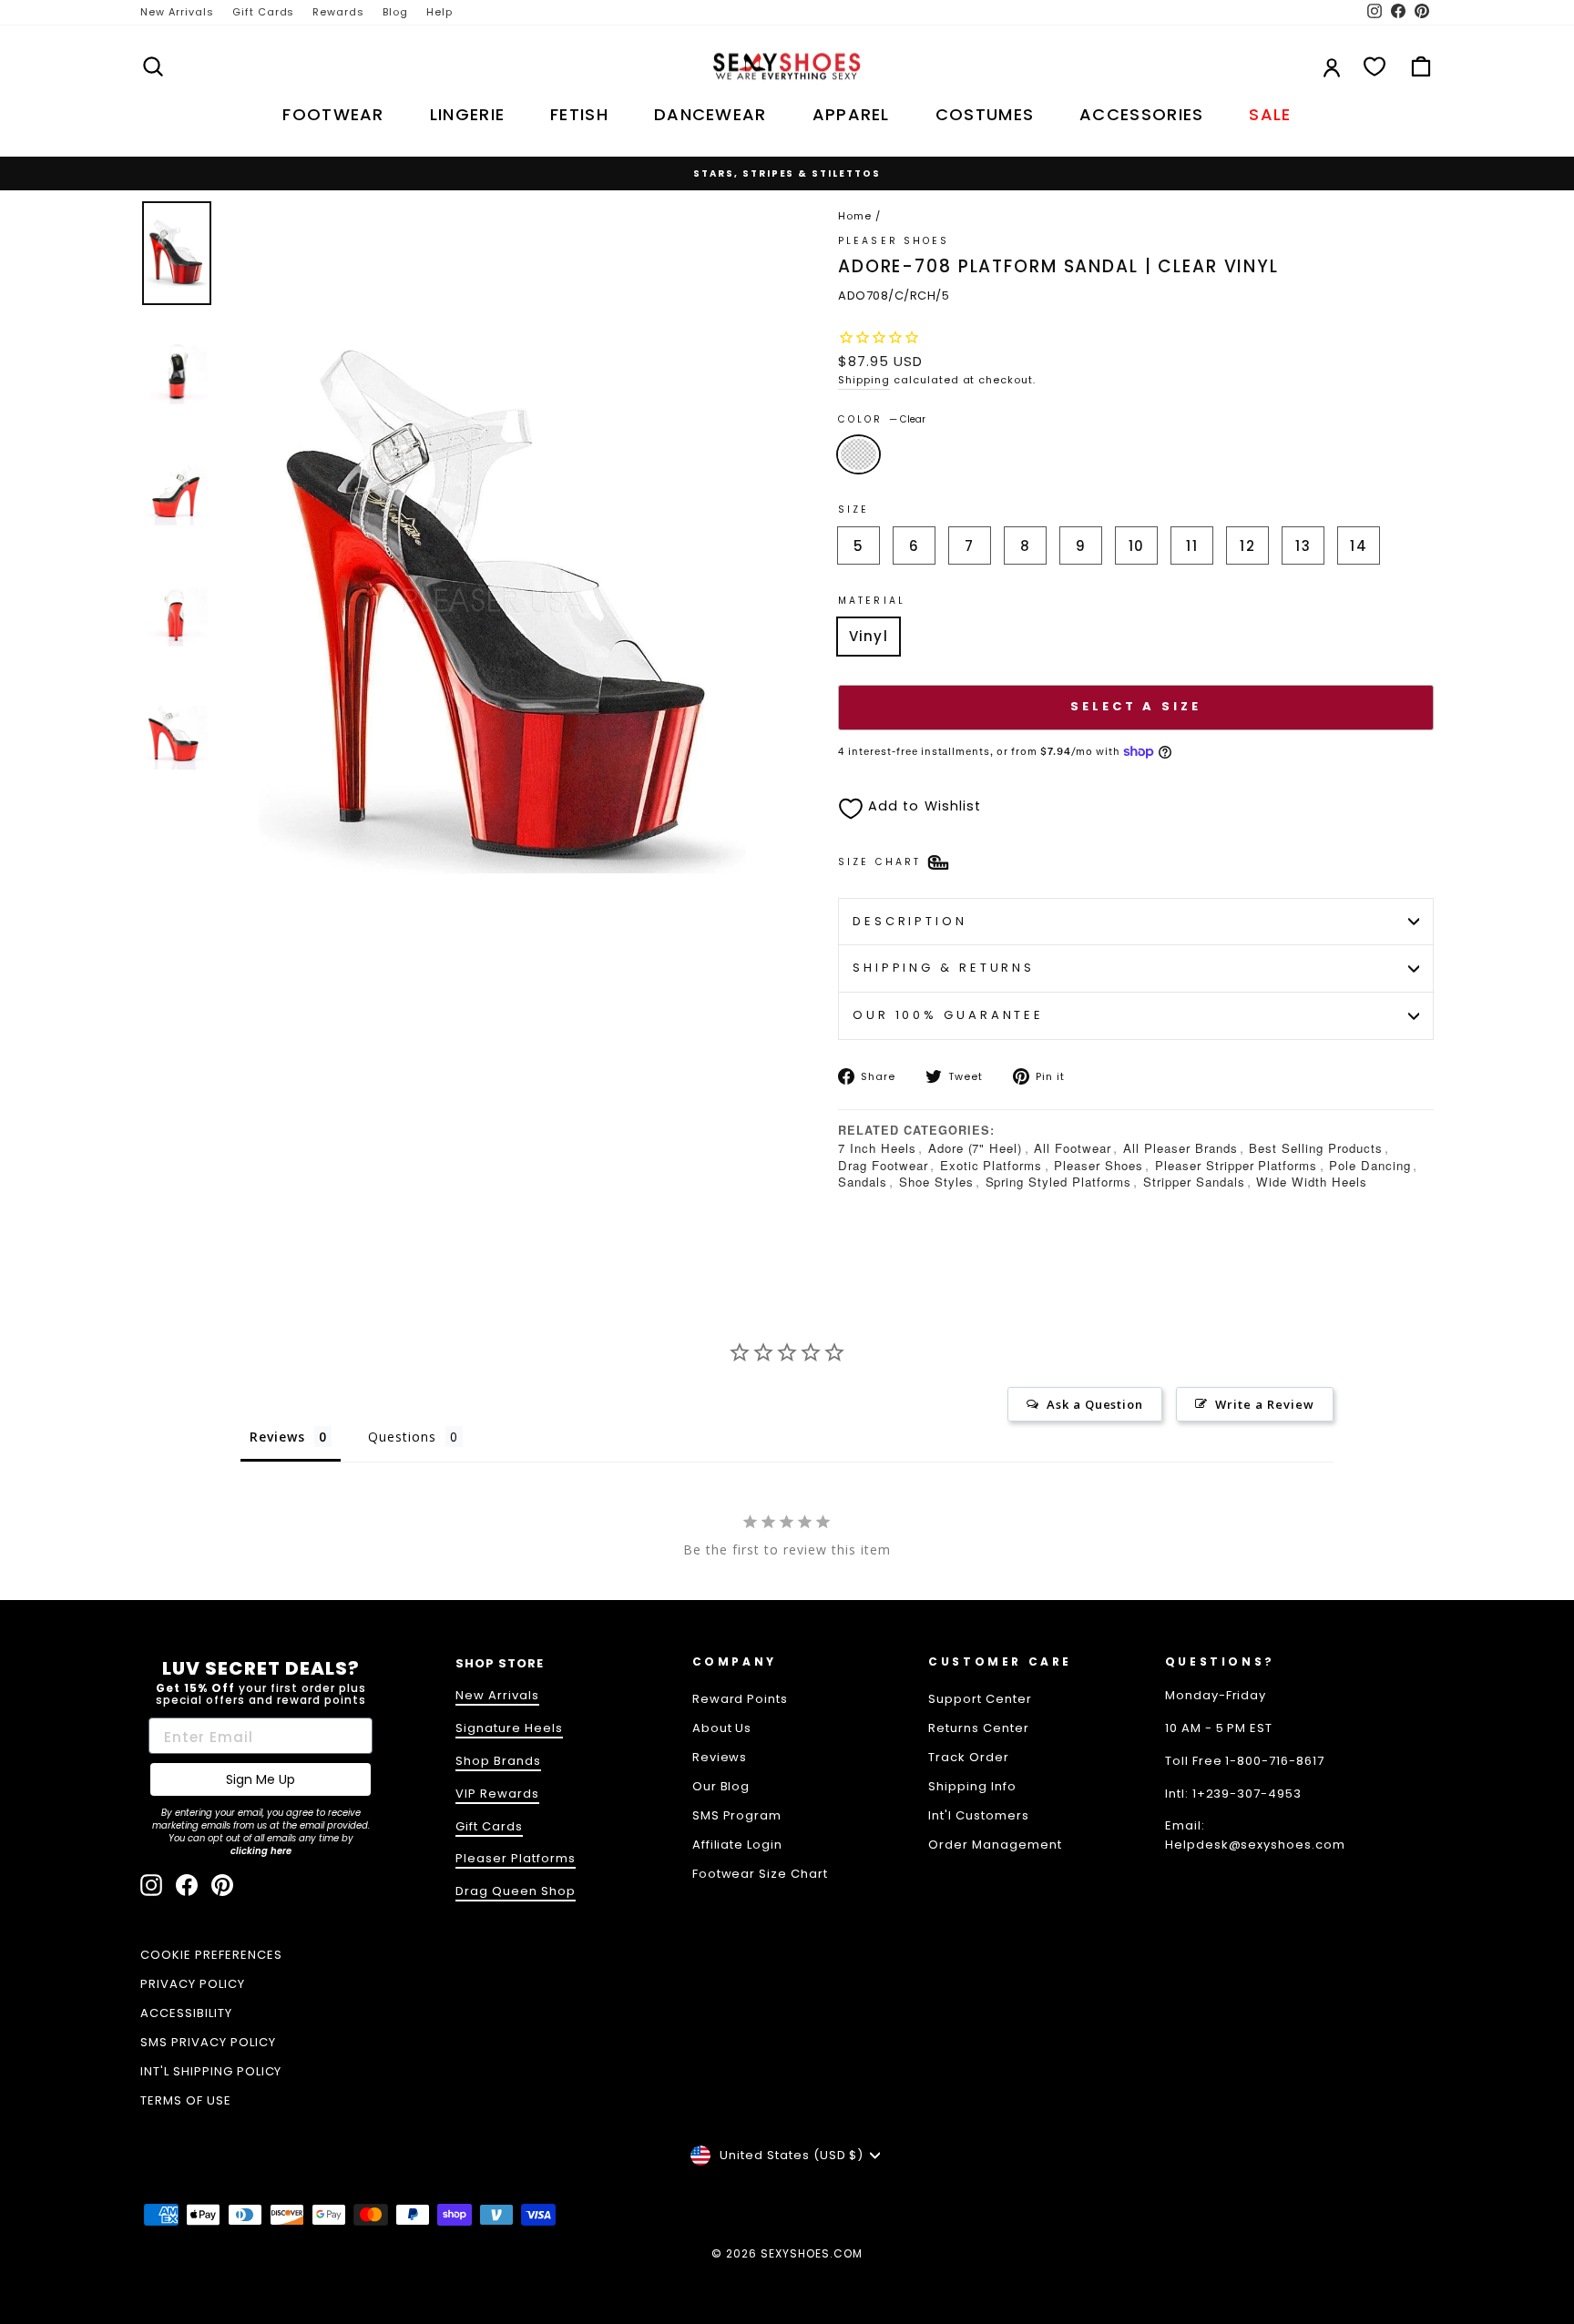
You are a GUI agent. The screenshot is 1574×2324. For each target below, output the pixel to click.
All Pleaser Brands (1180, 1148)
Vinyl (869, 636)
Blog (395, 12)
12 (1247, 546)
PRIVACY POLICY (193, 1984)
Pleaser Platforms (516, 1858)
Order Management (995, 1845)
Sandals (863, 1182)
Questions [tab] (402, 1437)
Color (882, 419)
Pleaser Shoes (894, 241)
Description (910, 921)
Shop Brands (498, 1761)
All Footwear (1073, 1148)
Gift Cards (264, 12)
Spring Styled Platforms (1058, 1182)
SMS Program (737, 1815)
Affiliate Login (738, 1845)
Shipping (864, 380)
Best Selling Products (1315, 1148)
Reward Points (741, 1699)
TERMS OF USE (186, 2100)
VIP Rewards (497, 1794)
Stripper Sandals (1194, 1182)
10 (1136, 546)
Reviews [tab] (277, 1437)
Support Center (980, 1699)
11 (1191, 546)
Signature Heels (509, 1728)
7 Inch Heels (877, 1148)
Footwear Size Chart (761, 1874)
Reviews (720, 1757)
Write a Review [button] (1265, 1404)
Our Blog (721, 1786)
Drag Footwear (883, 1165)
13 (1303, 546)
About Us (722, 1728)
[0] (1375, 66)
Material (872, 601)
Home (855, 216)
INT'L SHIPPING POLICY (211, 2071)
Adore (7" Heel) (976, 1148)
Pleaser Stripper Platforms (1236, 1165)
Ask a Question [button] (1095, 1404)
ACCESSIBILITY (186, 2013)
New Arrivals (177, 12)
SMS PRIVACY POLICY (208, 2042)
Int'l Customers (979, 1815)
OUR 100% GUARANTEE (948, 1015)
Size (853, 510)
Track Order (969, 1757)
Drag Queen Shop (516, 1891)
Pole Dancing (1370, 1165)
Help (439, 12)
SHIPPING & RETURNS (944, 968)
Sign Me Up (261, 1779)
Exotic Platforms (991, 1165)
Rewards (338, 12)
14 (1358, 546)
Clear (859, 454)
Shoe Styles (936, 1182)
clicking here (261, 1851)
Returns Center (979, 1728)
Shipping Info (972, 1786)
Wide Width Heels (1312, 1182)
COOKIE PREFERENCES (211, 1955)
